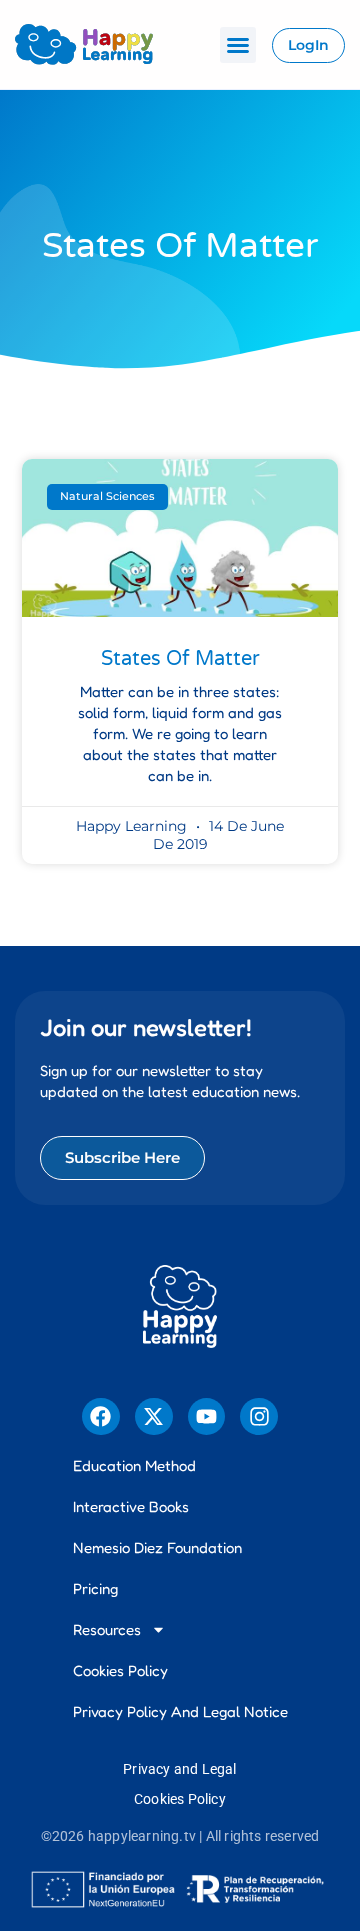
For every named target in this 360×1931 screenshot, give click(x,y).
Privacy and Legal (179, 1769)
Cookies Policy (120, 1670)
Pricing (95, 1588)
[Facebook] (101, 1417)
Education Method (134, 1465)
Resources (107, 1629)
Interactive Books (131, 1506)
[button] (238, 45)
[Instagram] (259, 1417)
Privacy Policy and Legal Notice (180, 1711)
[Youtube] (207, 1417)
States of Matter (180, 659)
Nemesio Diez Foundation (157, 1547)
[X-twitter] (154, 1417)
